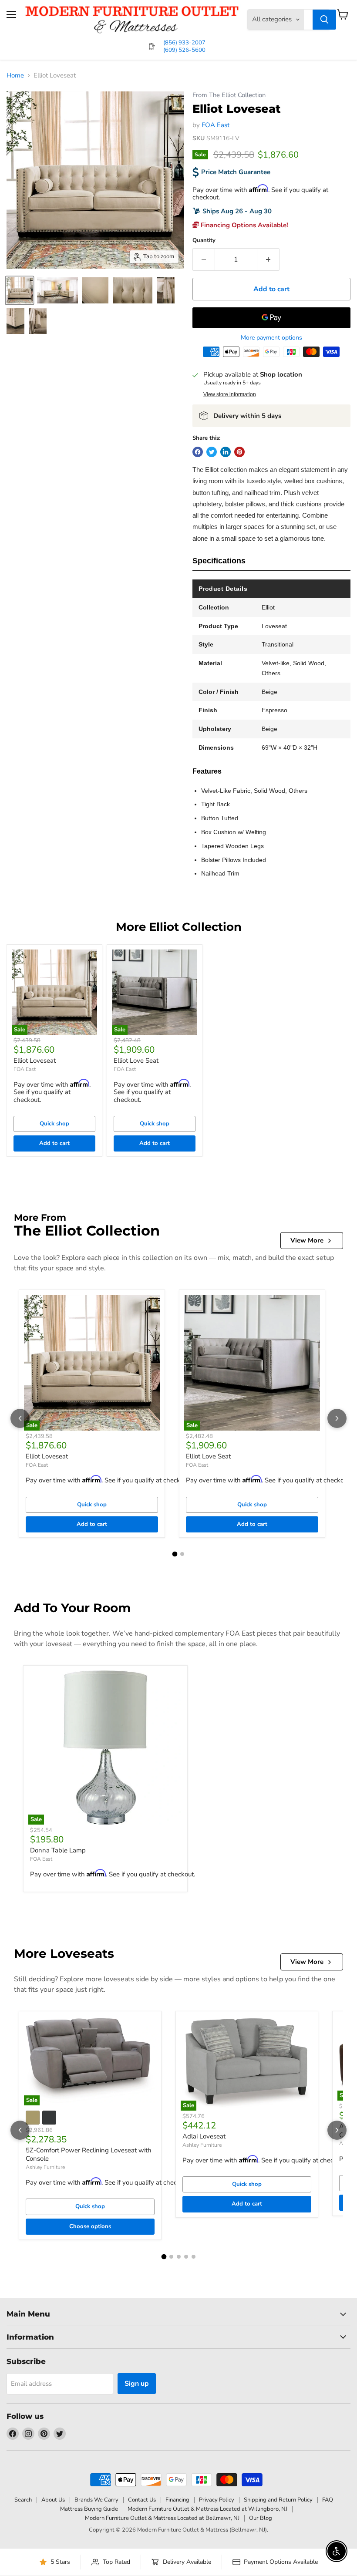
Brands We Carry (96, 2500)
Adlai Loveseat (204, 2136)
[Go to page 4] (186, 2257)
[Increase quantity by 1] (268, 259)
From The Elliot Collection (229, 95)
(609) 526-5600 (184, 50)
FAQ (328, 2500)
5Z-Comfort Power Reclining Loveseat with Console (89, 2155)
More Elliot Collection (179, 927)
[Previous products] (20, 1418)
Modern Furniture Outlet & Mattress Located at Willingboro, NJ (207, 2509)
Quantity (204, 241)
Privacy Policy (217, 2500)
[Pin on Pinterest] (239, 452)
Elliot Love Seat (136, 1061)
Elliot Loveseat (35, 1061)
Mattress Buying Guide (89, 2509)
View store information (230, 394)
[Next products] (337, 1418)
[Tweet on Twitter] (212, 452)
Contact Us (142, 2500)
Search (23, 2500)
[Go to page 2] (182, 1554)
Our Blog (261, 2518)
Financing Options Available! (244, 225)
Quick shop (54, 1124)
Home (15, 76)
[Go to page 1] (175, 1554)
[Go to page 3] (179, 2257)
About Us (53, 2500)
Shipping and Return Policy (278, 2500)
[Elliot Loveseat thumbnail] (20, 290)
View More (307, 1240)
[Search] (324, 20)
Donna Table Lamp (58, 1850)
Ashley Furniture (45, 2167)
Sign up (137, 2384)
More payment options (271, 338)
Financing (177, 2500)
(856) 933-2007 (184, 43)
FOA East (216, 125)
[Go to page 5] (194, 2257)
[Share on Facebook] (198, 452)
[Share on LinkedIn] (226, 452)
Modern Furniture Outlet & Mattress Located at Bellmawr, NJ (162, 2518)
